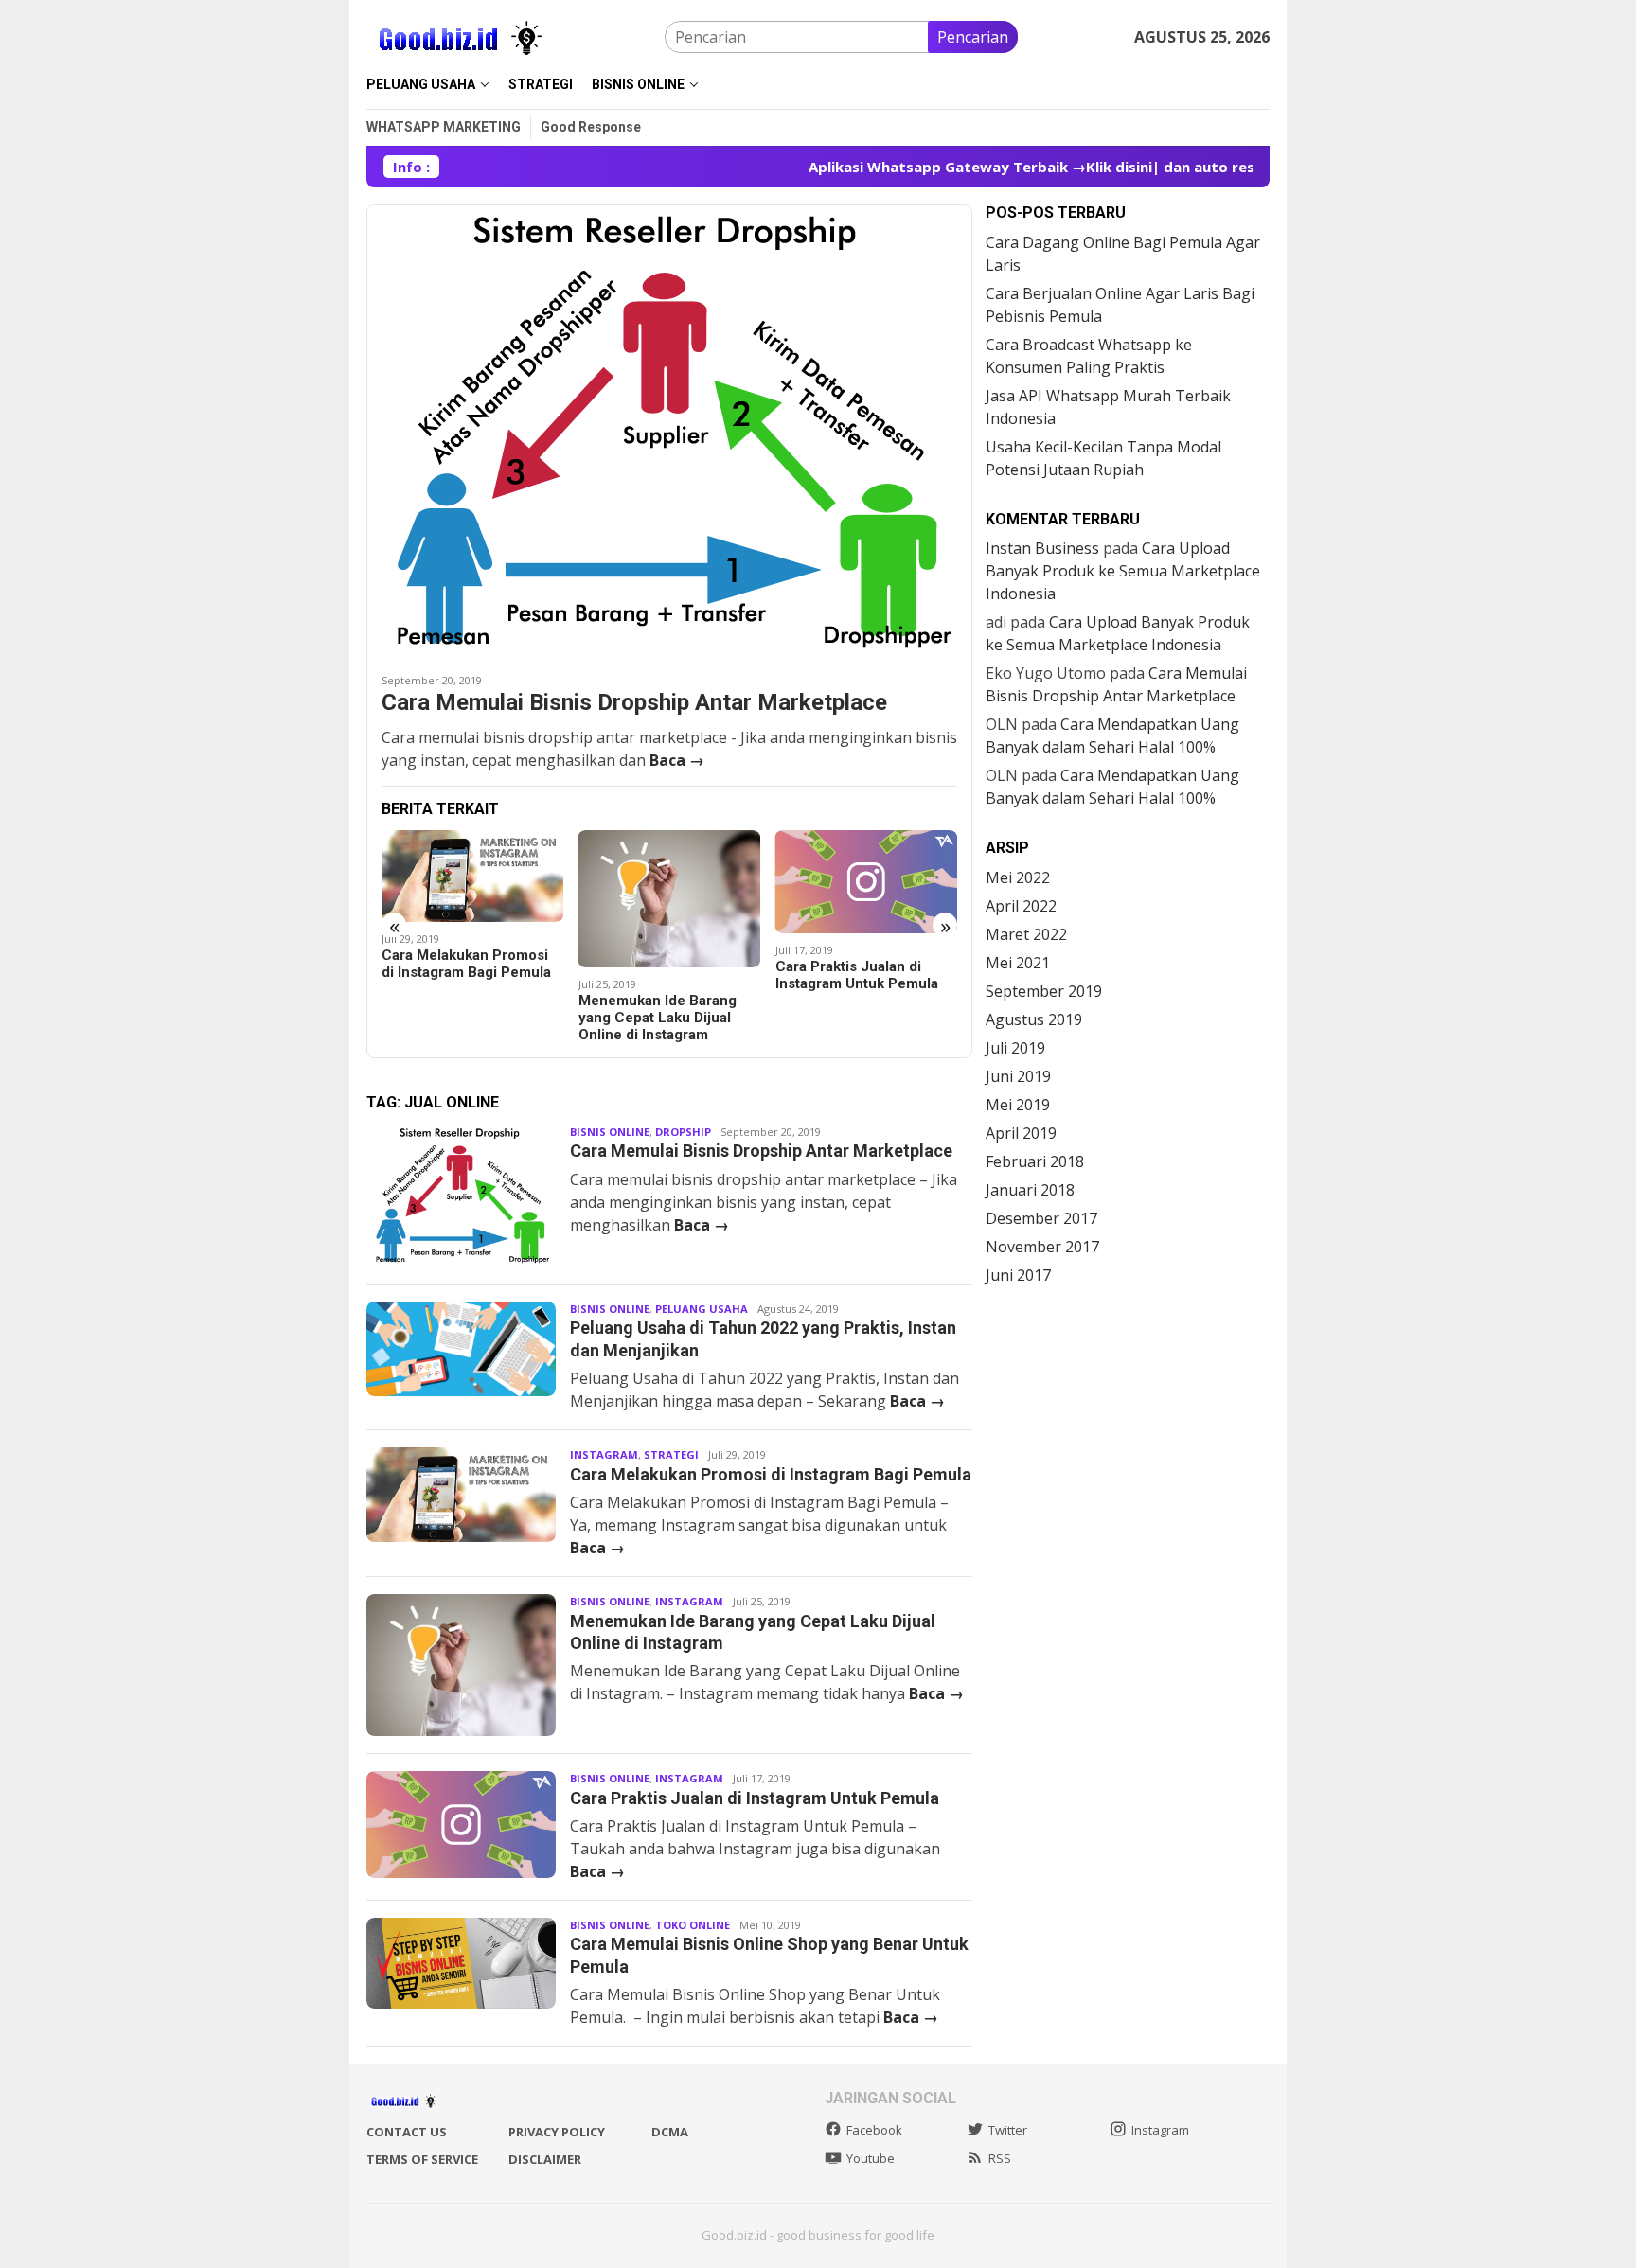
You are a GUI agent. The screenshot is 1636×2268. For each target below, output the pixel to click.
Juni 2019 (1018, 1076)
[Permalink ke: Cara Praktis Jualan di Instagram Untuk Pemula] (670, 881)
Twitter (1008, 2130)
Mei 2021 (1018, 963)
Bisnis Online (610, 1132)
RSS (1000, 2158)
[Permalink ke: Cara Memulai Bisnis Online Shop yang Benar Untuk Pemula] (867, 874)
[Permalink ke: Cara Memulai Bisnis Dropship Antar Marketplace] (669, 432)
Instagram (604, 1454)
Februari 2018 (1035, 1161)
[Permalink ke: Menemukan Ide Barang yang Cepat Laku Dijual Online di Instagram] (473, 899)
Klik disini (1062, 167)
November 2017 (1042, 1247)
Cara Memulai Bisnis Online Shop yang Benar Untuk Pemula (856, 968)
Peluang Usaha (702, 1309)
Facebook (874, 2130)
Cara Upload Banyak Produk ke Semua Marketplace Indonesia (1123, 571)
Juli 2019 (1015, 1048)
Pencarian (973, 37)
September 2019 (1044, 991)
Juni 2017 (1018, 1275)
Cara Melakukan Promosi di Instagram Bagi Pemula (771, 1474)
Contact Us (407, 2132)
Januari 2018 (1030, 1190)
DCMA (670, 2132)
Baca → (677, 760)
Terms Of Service (422, 2159)
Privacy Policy (557, 2132)
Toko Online (693, 1925)
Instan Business (1042, 548)
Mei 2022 (1018, 877)
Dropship (683, 1132)
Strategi (671, 1454)
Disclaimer (545, 2159)
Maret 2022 (1026, 934)
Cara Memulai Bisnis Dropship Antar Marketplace (634, 702)
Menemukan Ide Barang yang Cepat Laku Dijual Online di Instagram (461, 1018)
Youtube (871, 2158)
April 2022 (1021, 906)
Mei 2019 (1018, 1105)
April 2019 (1021, 1133)
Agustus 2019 (1034, 1019)
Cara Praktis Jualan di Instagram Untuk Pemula (660, 975)
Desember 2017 (1041, 1218)
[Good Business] (461, 35)
